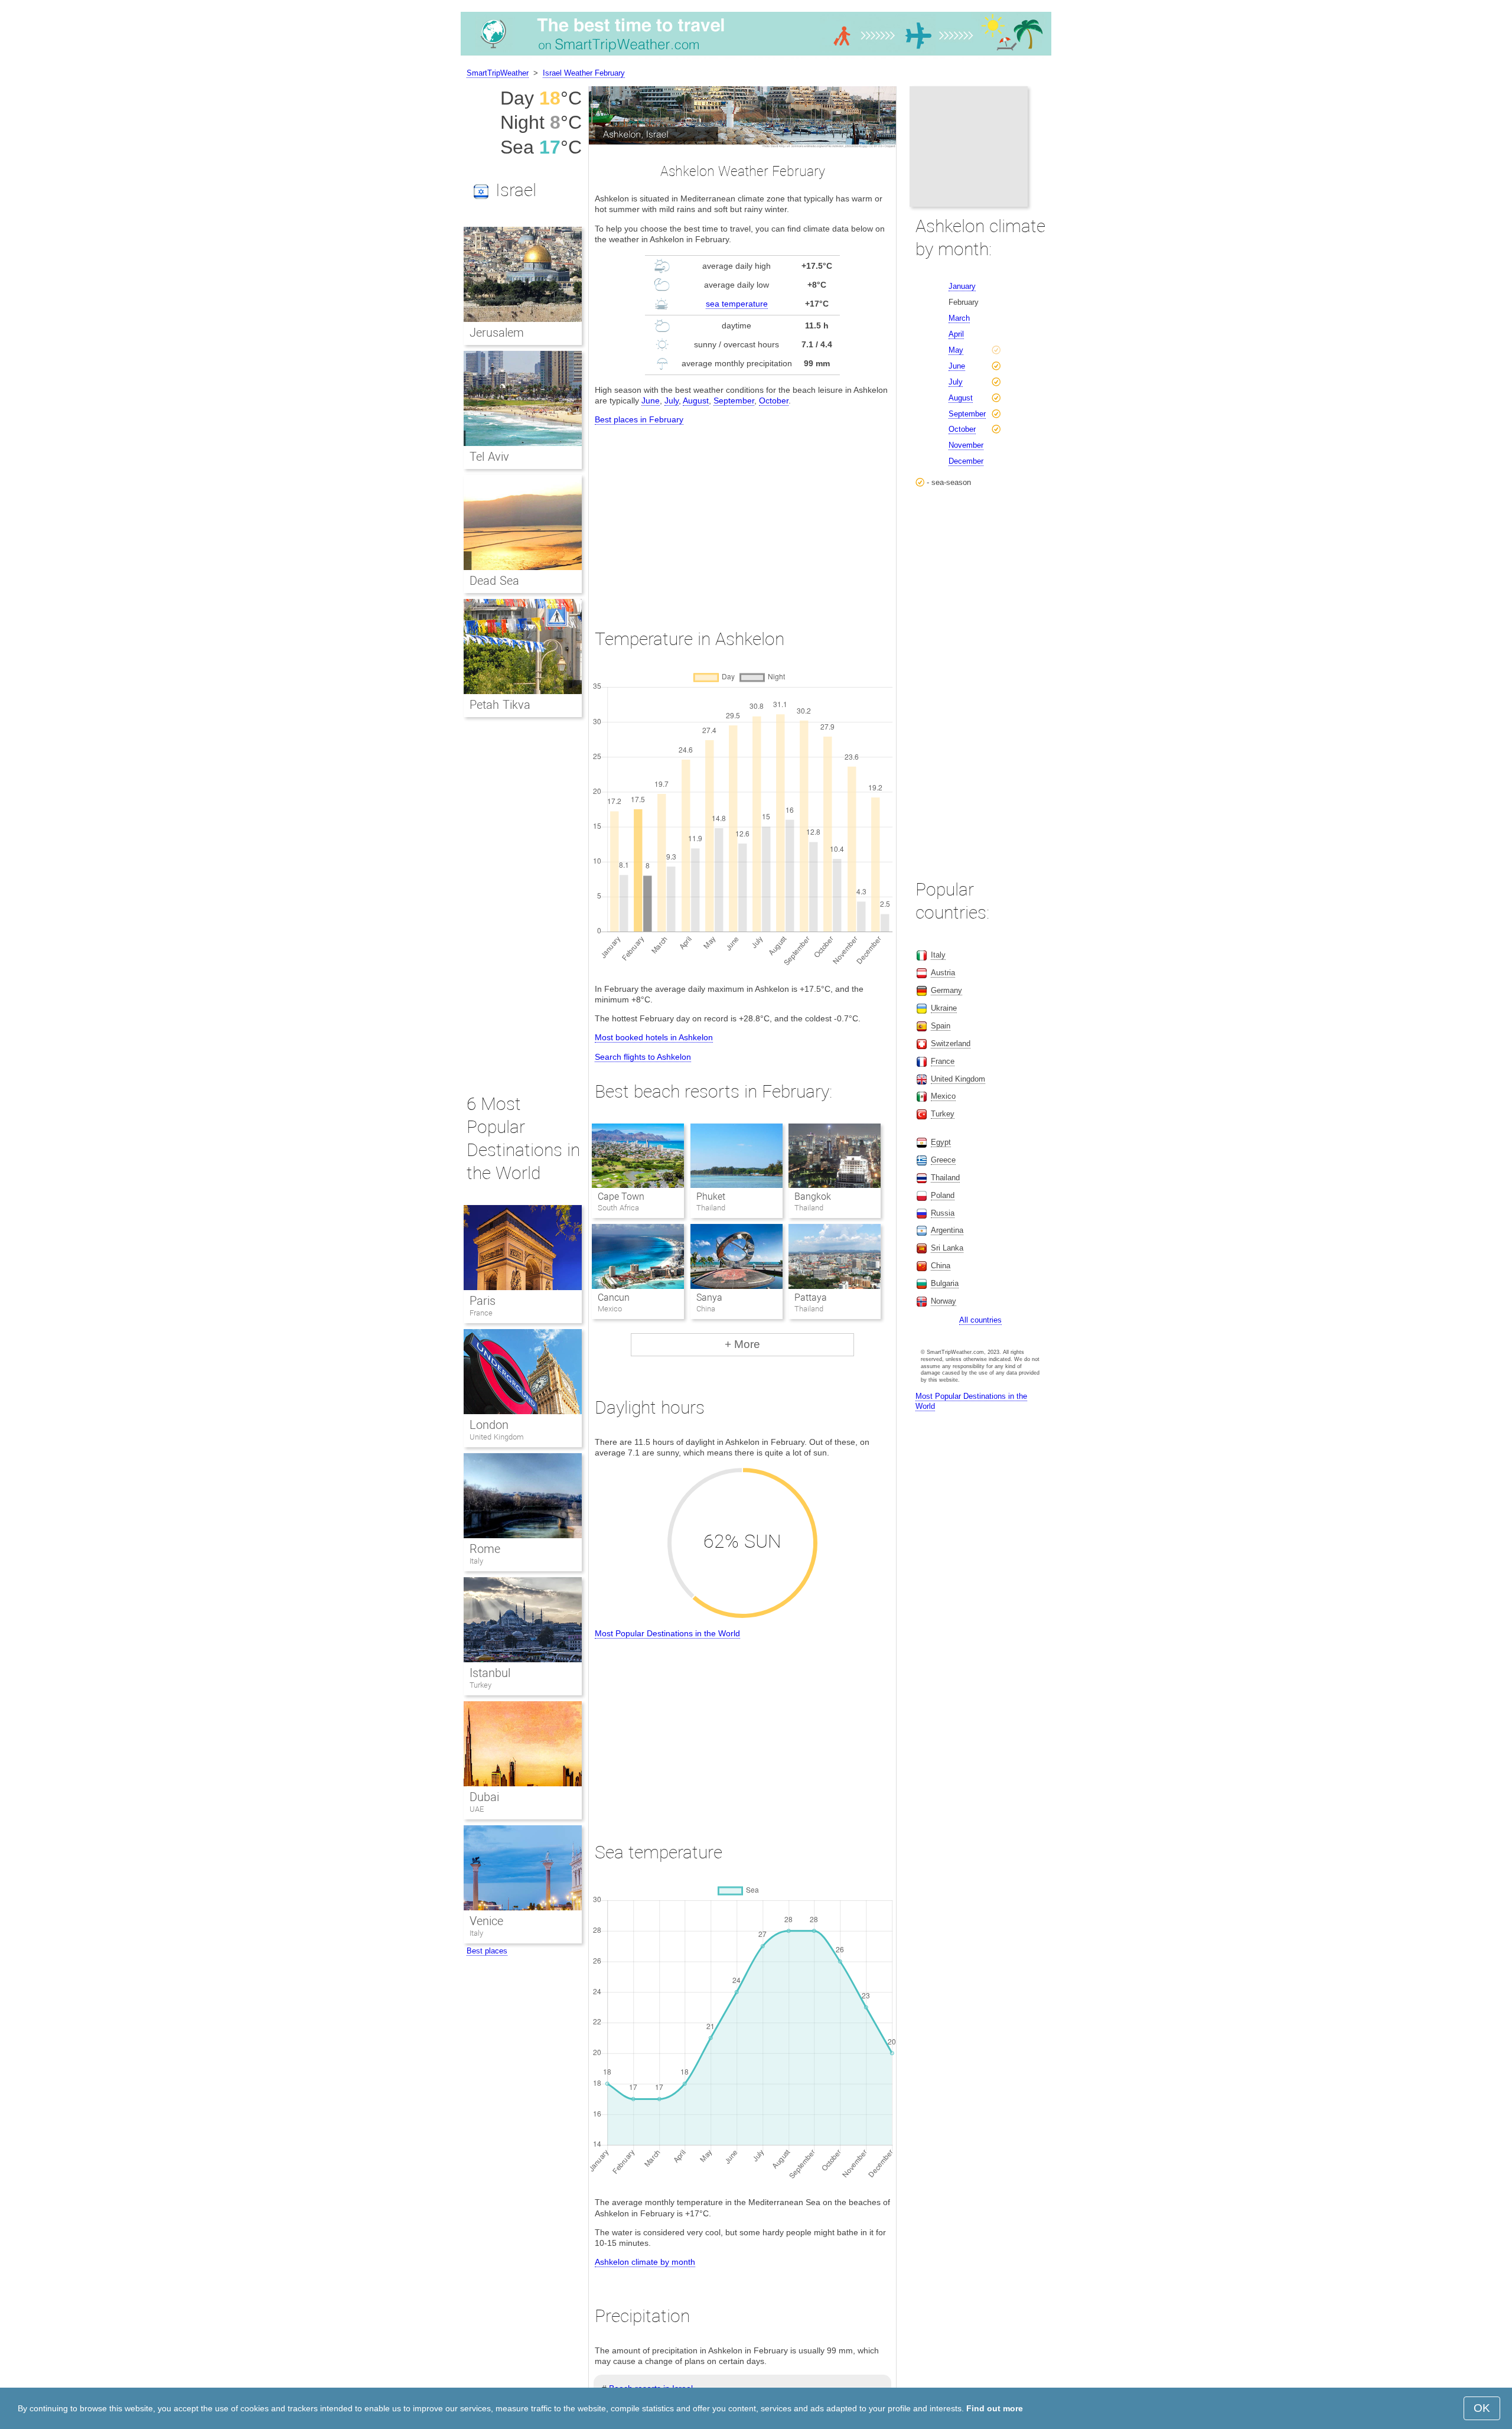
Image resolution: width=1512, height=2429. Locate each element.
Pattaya (811, 1297)
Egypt (941, 1142)
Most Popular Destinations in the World (667, 1633)
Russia (943, 1213)
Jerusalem (497, 333)
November (966, 445)
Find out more (995, 2408)
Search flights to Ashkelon (643, 1057)
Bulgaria (945, 1283)
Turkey (480, 1685)
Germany (946, 990)
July (672, 401)
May (956, 350)
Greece (943, 1160)
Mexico (943, 1096)
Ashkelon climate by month (645, 2262)
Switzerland (951, 1043)
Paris (483, 1301)
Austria (943, 973)
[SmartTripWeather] (756, 56)
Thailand (945, 1178)
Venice (486, 1921)
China (941, 1266)
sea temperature (737, 304)
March (959, 318)
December (966, 461)
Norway (944, 1301)
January (962, 286)
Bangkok (813, 1196)
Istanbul (490, 1673)
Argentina (947, 1230)
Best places (487, 1951)
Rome (485, 1549)
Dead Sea (494, 581)
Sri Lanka (947, 1248)
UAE (477, 1809)
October (774, 401)
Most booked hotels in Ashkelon (654, 1037)
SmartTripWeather (498, 73)
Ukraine (944, 1008)
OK (1482, 2408)
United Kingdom (497, 1437)
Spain (941, 1026)
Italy (476, 1561)
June (651, 401)
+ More (742, 1344)
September (734, 401)
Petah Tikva (500, 705)
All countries (980, 1320)
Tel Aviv (489, 457)
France (481, 1313)
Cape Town (621, 1196)
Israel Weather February (584, 73)
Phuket (711, 1196)
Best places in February (639, 419)
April (956, 334)
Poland (943, 1195)
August (696, 401)
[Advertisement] (742, 516)
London (489, 1425)
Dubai (484, 1797)
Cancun (614, 1297)
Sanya (709, 1297)
